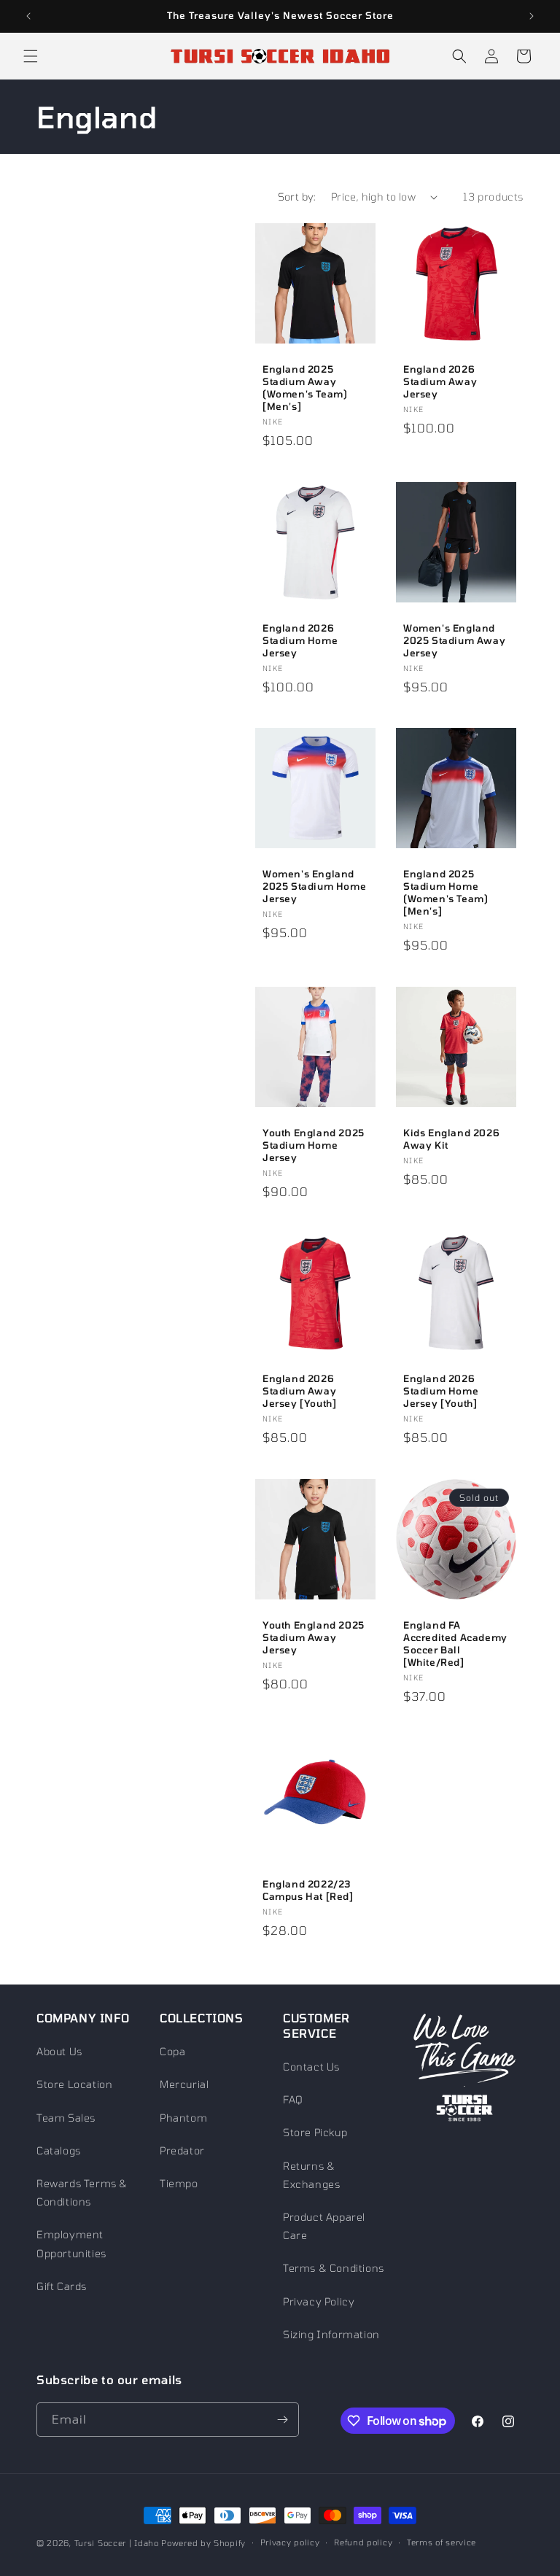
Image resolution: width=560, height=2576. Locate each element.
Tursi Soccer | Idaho (117, 2543)
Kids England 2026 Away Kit (451, 1139)
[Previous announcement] (28, 16)
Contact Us (311, 2067)
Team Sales (66, 2118)
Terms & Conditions (334, 2268)
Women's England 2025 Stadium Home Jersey (314, 886)
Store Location (74, 2084)
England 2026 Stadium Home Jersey (300, 640)
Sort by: (297, 197)
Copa (172, 2051)
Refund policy (363, 2542)
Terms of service (442, 2542)
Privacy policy (290, 2542)
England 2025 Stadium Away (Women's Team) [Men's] (305, 388)
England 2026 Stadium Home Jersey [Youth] (441, 1391)
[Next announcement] (532, 16)
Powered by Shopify (203, 2543)
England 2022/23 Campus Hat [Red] (308, 1890)
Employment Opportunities (71, 2243)
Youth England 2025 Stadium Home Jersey (314, 1145)
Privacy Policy (319, 2301)
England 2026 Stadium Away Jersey (440, 381)
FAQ (293, 2099)
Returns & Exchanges (311, 2175)
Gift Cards (62, 2286)
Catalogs (59, 2150)
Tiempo (179, 2183)
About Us (59, 2051)
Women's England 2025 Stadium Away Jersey (454, 640)
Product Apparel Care (324, 2226)
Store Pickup (315, 2132)
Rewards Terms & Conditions (82, 2192)
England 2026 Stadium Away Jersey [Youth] (299, 1391)
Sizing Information (331, 2334)
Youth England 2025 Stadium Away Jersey (314, 1637)
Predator (182, 2150)
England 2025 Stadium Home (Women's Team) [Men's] (446, 892)
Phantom (183, 2118)
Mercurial (184, 2084)
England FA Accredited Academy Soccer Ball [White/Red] (455, 1644)
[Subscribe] (282, 2420)
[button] (31, 56)
